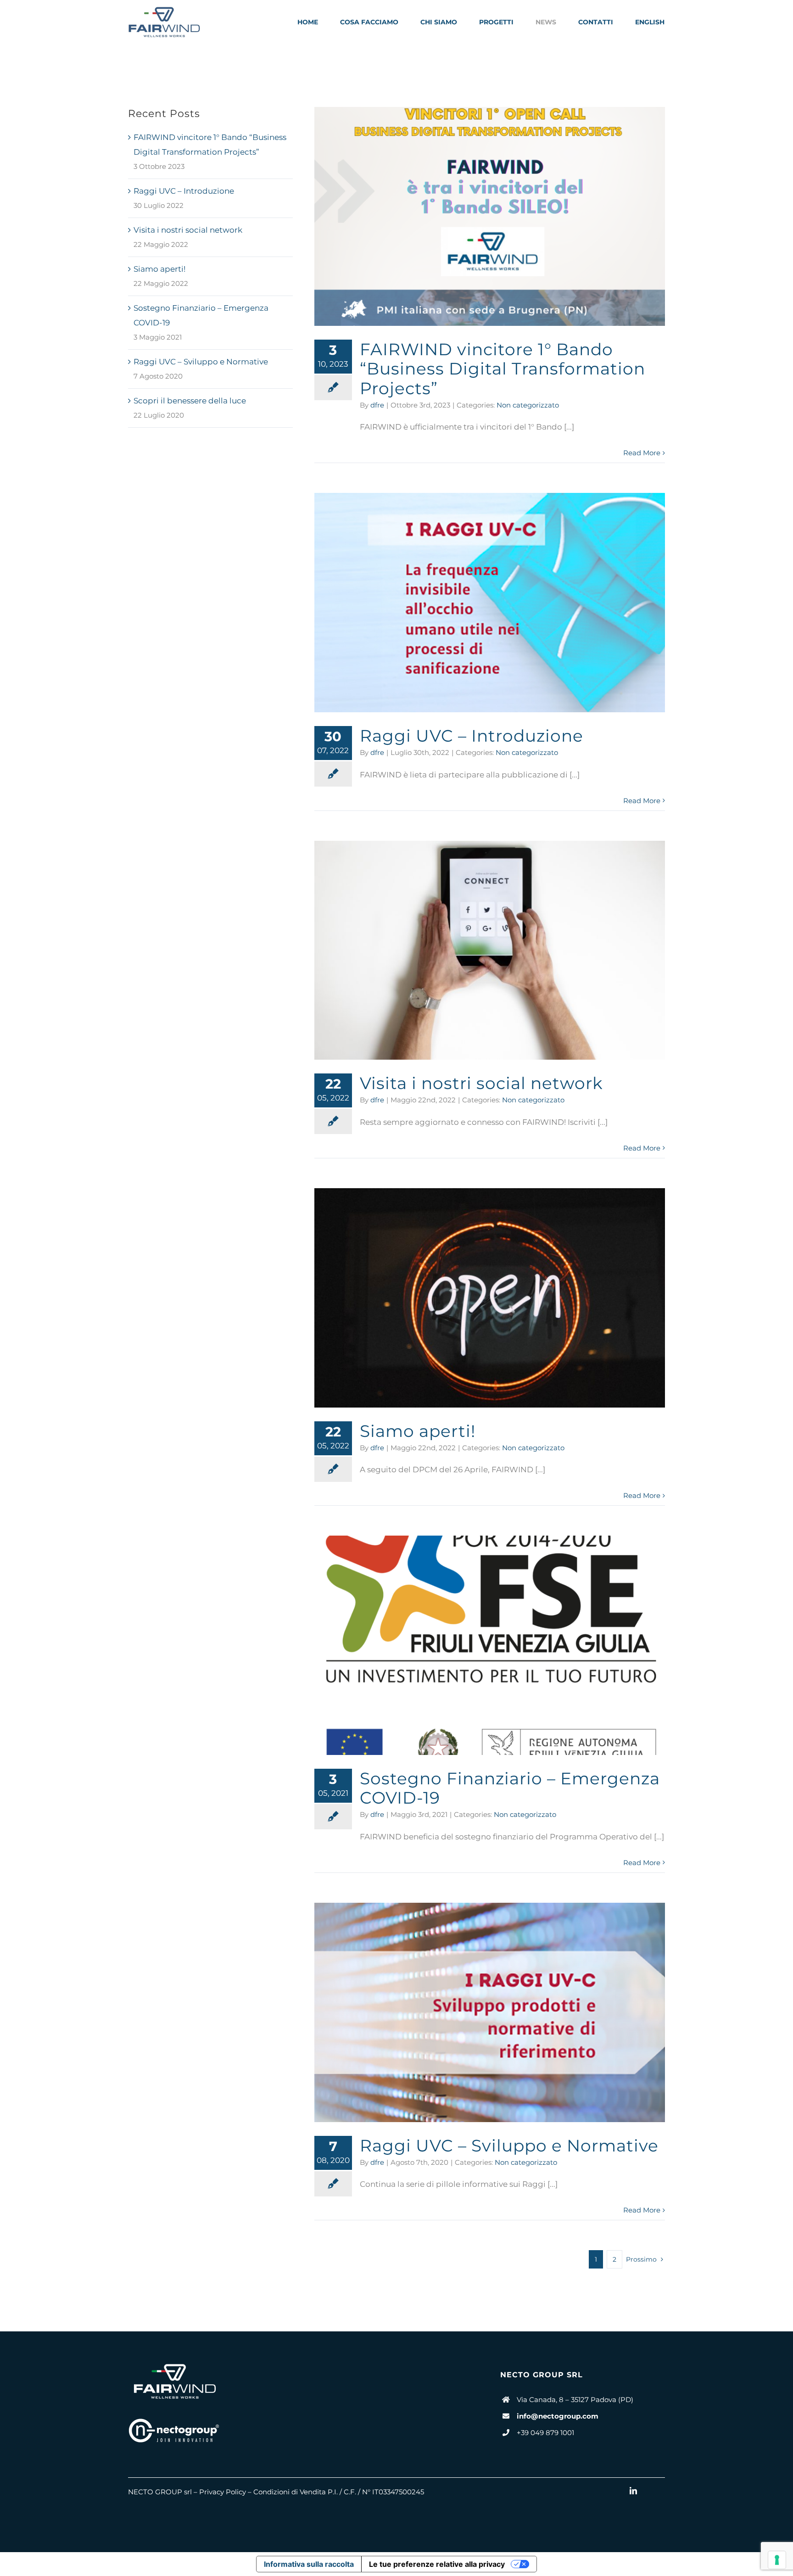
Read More (642, 453)
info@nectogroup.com (558, 2416)
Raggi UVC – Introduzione (184, 191)
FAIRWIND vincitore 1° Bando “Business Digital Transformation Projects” (503, 369)
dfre (377, 405)
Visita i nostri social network (188, 230)
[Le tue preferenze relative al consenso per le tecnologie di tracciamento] (777, 2560)
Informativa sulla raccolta (309, 2564)
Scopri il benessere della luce (190, 401)
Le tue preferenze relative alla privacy (437, 2564)
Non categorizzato (528, 405)
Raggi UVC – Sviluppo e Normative (201, 362)
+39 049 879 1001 (545, 2433)
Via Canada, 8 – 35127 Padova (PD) (575, 2400)
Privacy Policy (223, 2492)
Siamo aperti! (159, 269)
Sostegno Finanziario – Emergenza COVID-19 (510, 1788)
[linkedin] (633, 2491)
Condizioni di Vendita (290, 2492)
